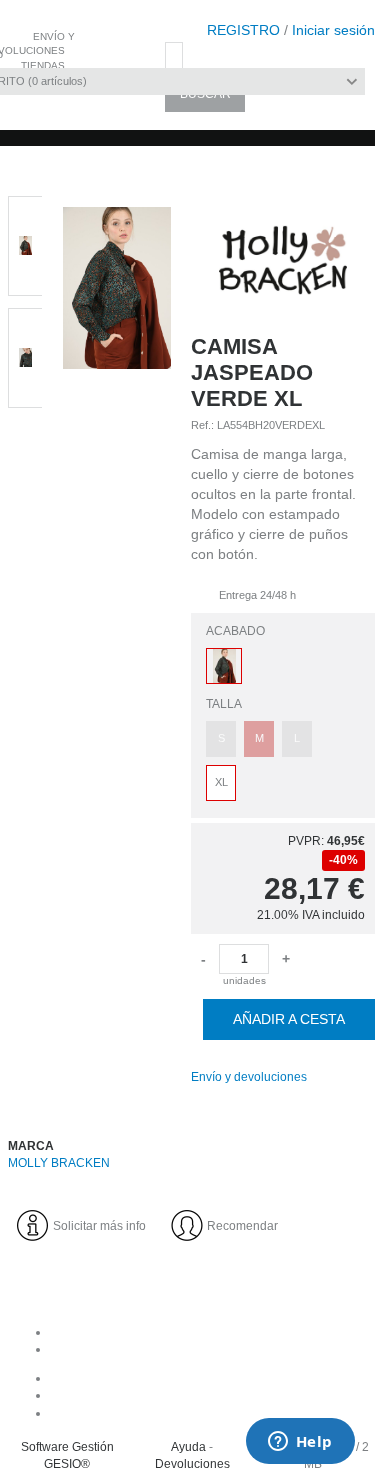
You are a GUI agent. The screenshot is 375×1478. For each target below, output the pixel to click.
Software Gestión (67, 1447)
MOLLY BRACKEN (59, 1163)
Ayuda (188, 1447)
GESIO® (67, 1464)
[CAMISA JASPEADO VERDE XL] (117, 596)
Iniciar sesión (333, 30)
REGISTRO (243, 30)
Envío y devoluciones (249, 1077)
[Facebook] (207, 1378)
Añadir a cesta (289, 1019)
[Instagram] (207, 1395)
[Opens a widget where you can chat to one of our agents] (300, 1443)
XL (221, 782)
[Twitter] (207, 1413)
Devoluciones (192, 1464)
